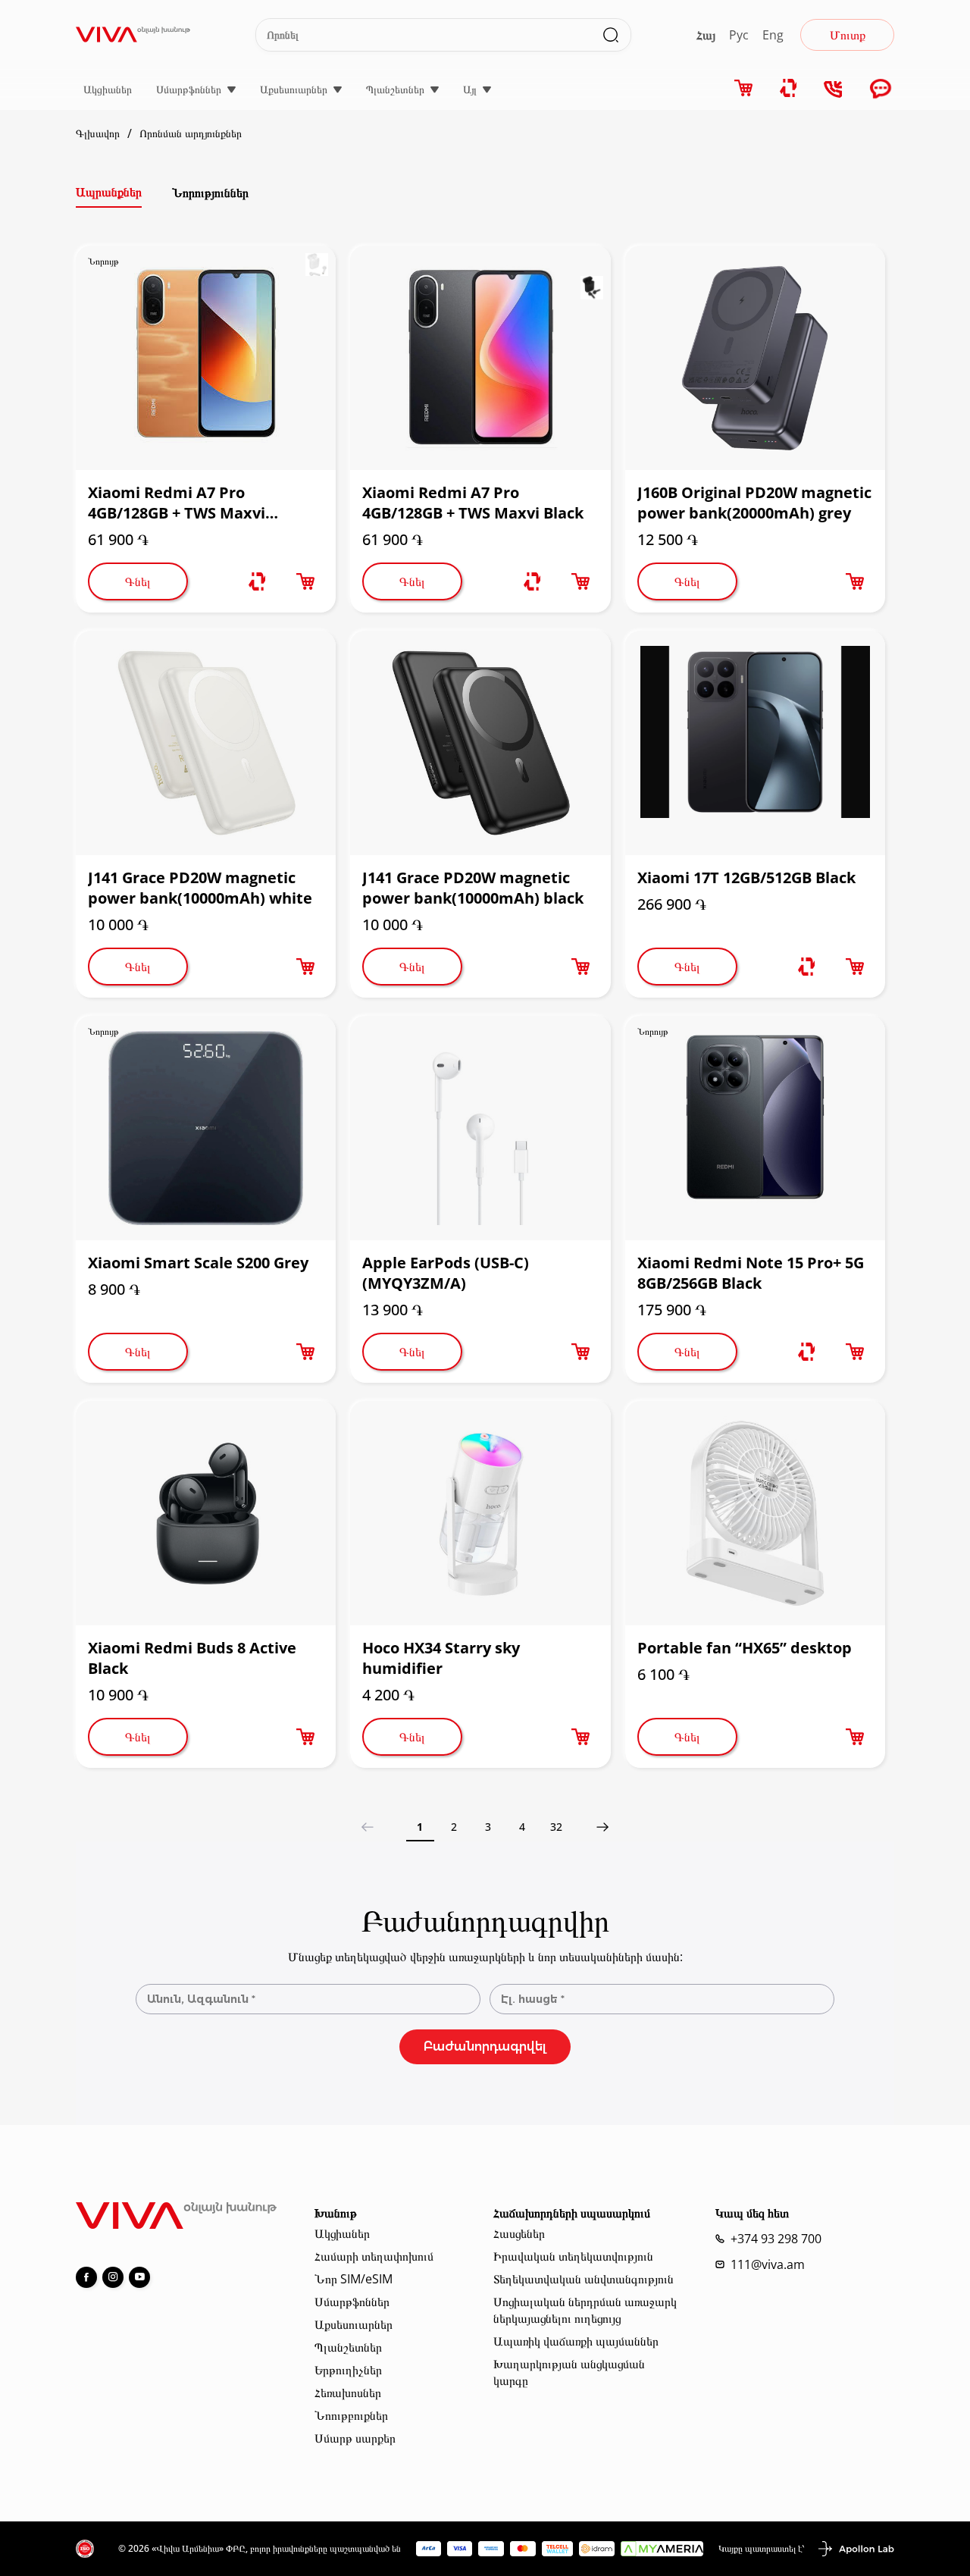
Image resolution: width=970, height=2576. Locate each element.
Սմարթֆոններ (189, 89)
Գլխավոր (98, 133)
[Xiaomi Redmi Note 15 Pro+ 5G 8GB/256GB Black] (755, 1128)
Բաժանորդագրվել (485, 2046)
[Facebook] (86, 2277)
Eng (773, 35)
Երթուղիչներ (348, 2370)
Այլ (470, 89)
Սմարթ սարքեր (355, 2438)
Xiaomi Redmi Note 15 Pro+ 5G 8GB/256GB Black (751, 1273)
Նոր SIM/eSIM (354, 2279)
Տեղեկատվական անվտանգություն (584, 2279)
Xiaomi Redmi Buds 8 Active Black (192, 1658)
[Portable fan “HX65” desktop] (755, 1513)
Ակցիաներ (108, 89)
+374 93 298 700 (776, 2239)
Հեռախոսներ (348, 2393)
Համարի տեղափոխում (374, 2256)
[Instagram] (113, 2277)
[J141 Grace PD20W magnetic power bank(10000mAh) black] (480, 743)
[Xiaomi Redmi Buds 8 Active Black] (206, 1513)
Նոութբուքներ (351, 2415)
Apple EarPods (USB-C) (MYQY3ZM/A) (446, 1273)
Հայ (706, 35)
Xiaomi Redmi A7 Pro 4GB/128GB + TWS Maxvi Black (473, 503)
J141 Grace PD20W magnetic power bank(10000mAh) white (200, 888)
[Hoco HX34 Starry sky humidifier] (480, 1513)
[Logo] (133, 34)
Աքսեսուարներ (294, 89)
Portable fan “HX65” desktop (745, 1648)
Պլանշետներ (395, 89)
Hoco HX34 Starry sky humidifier (441, 1658)
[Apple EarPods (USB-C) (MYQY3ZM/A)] (480, 1128)
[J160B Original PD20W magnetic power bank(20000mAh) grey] (755, 358)
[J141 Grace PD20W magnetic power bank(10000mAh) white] (206, 743)
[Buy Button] (305, 581)
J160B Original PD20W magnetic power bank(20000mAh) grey (754, 503)
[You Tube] (139, 2277)
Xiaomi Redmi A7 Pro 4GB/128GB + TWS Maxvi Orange (177, 503)
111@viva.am (768, 2264)
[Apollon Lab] (856, 2549)
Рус (739, 35)
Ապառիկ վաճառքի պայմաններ (576, 2341)
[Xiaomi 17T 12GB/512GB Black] (755, 743)
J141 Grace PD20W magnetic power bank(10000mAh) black (473, 888)
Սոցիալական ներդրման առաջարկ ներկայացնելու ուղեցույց (585, 2310)
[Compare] (789, 88)
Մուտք (848, 35)
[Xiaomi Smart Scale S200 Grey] (206, 1128)
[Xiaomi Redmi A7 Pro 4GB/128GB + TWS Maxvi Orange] (206, 358)
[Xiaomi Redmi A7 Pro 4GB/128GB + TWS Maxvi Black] (480, 358)
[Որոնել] (611, 35)
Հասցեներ (519, 2233)
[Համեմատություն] (257, 581)
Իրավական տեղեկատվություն (573, 2256)
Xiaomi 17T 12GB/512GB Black (746, 877)
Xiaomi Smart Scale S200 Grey (198, 1263)
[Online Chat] (881, 90)
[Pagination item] (603, 1827)
